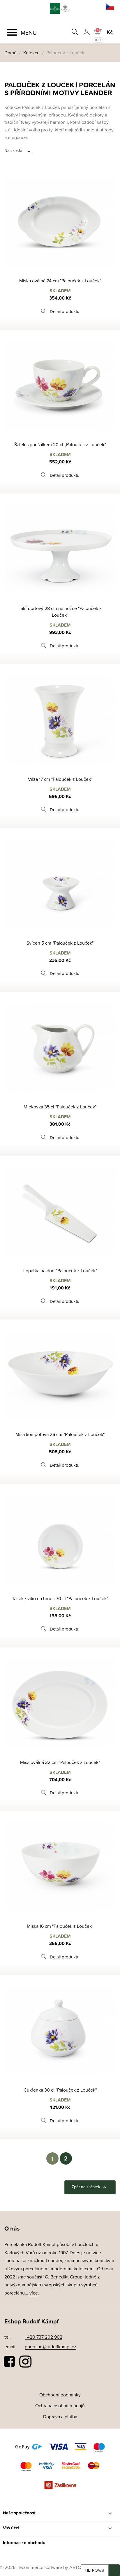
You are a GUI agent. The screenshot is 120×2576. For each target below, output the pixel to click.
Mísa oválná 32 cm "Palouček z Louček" (60, 1762)
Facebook (10, 2362)
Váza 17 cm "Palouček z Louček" (60, 779)
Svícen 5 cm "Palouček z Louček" (60, 943)
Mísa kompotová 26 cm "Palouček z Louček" (60, 1434)
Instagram (25, 2362)
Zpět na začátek (90, 2187)
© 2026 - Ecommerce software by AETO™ (43, 2567)
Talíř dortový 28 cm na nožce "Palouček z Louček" (60, 612)
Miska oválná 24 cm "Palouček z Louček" (60, 281)
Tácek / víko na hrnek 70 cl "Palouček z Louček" (60, 1598)
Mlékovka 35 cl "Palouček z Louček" (60, 1107)
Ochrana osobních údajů (60, 2405)
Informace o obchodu (24, 2543)
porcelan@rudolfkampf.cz (51, 2346)
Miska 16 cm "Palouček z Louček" (60, 1926)
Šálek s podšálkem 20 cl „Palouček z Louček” (60, 444)
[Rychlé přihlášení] (87, 32)
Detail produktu (65, 311)
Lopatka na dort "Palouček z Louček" (60, 1270)
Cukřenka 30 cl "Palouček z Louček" (60, 2090)
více (34, 2293)
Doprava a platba (60, 2417)
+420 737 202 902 (44, 2337)
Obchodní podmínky (60, 2395)
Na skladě (18, 151)
